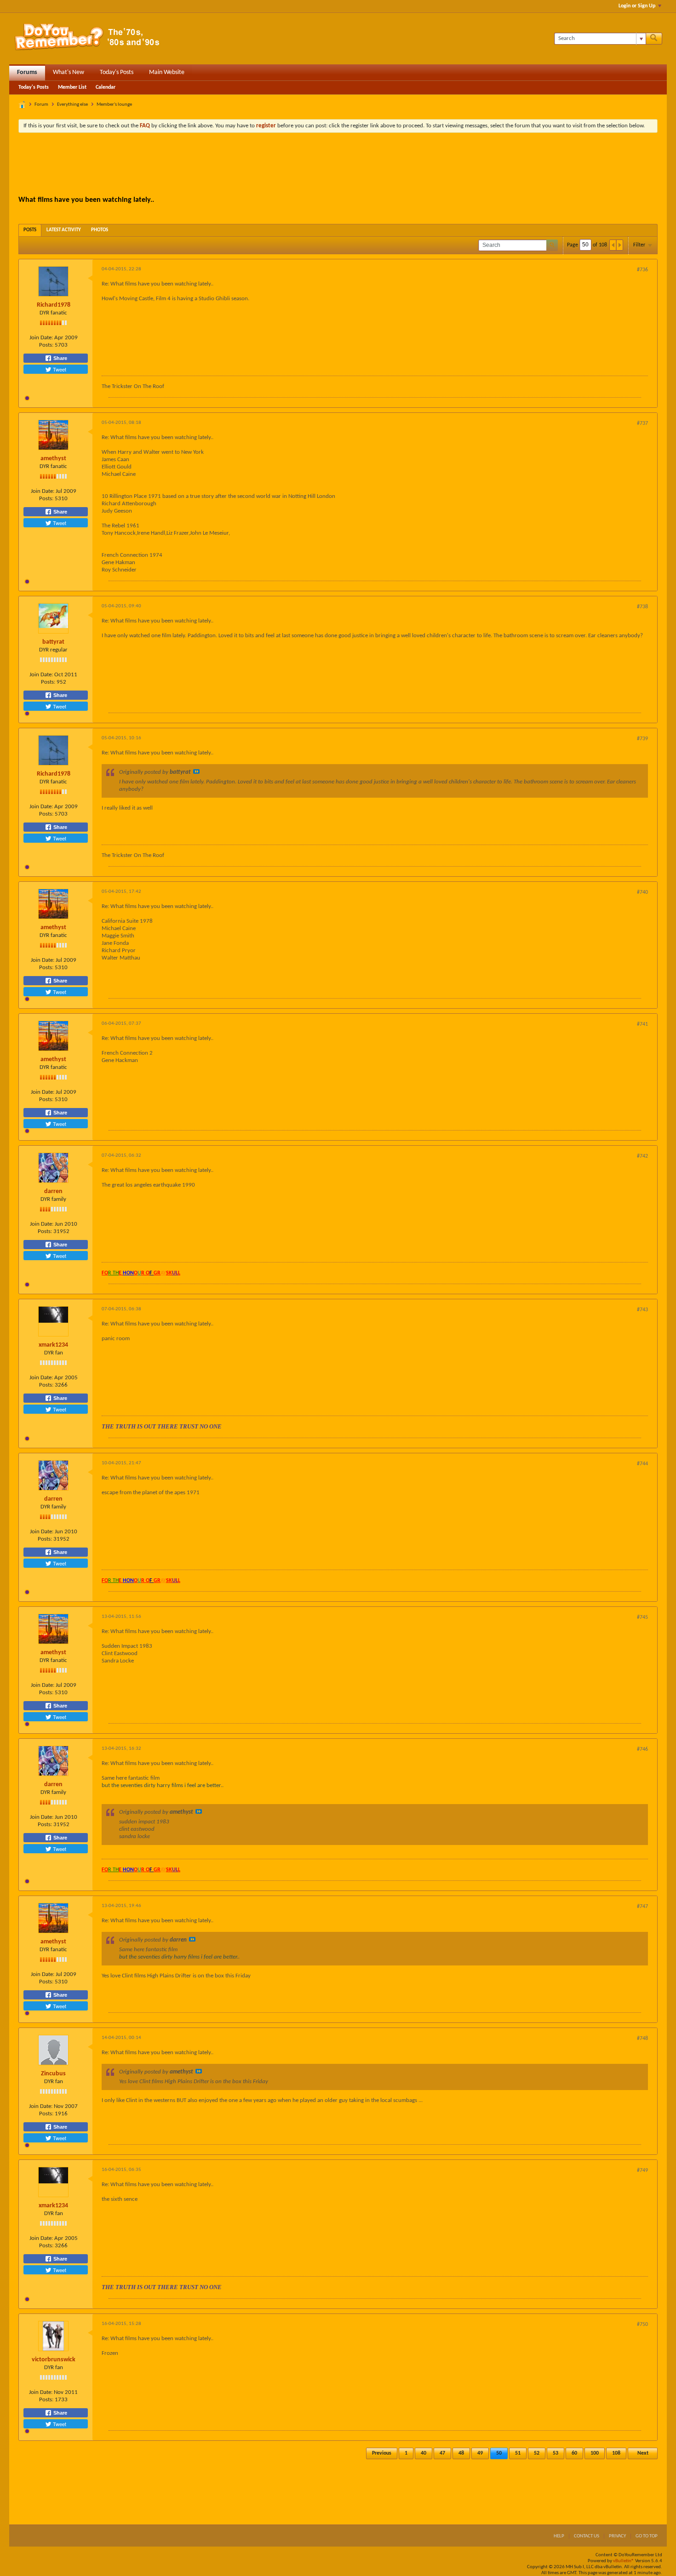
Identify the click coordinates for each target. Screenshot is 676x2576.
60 (574, 2453)
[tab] (30, 230)
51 (518, 2453)
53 (556, 2453)
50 (499, 2453)
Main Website (167, 72)
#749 (642, 2170)
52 (537, 2453)
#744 (642, 1464)
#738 (642, 607)
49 (480, 2453)
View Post (196, 771)
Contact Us (587, 2536)
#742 (642, 1156)
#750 (642, 2325)
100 (595, 2453)
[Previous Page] (613, 245)
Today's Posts (117, 72)
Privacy (617, 2536)
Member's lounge (114, 105)
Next (643, 2453)
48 (461, 2453)
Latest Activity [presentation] (64, 230)
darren (53, 1191)
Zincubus (53, 2074)
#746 (642, 1749)
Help (559, 2536)
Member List (72, 87)
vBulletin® (624, 2561)
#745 (642, 1617)
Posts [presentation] (30, 230)
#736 (642, 270)
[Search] (654, 39)
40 (424, 2453)
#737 (642, 423)
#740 (642, 892)
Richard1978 (54, 305)
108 (616, 2453)
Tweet (59, 369)
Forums (27, 72)
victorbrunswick (54, 2360)
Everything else (72, 105)
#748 (642, 2039)
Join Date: (41, 338)
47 (442, 2453)
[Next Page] (619, 245)
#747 (642, 1907)
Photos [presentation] (100, 230)
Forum (41, 105)
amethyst (53, 459)
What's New (69, 72)
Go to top (647, 2536)
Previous (382, 2453)
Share (60, 358)
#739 (642, 739)
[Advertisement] (338, 165)
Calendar (106, 87)
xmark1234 (53, 1345)
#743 (642, 1310)
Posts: (46, 345)
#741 (642, 1024)
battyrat (53, 642)
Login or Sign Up (637, 6)
